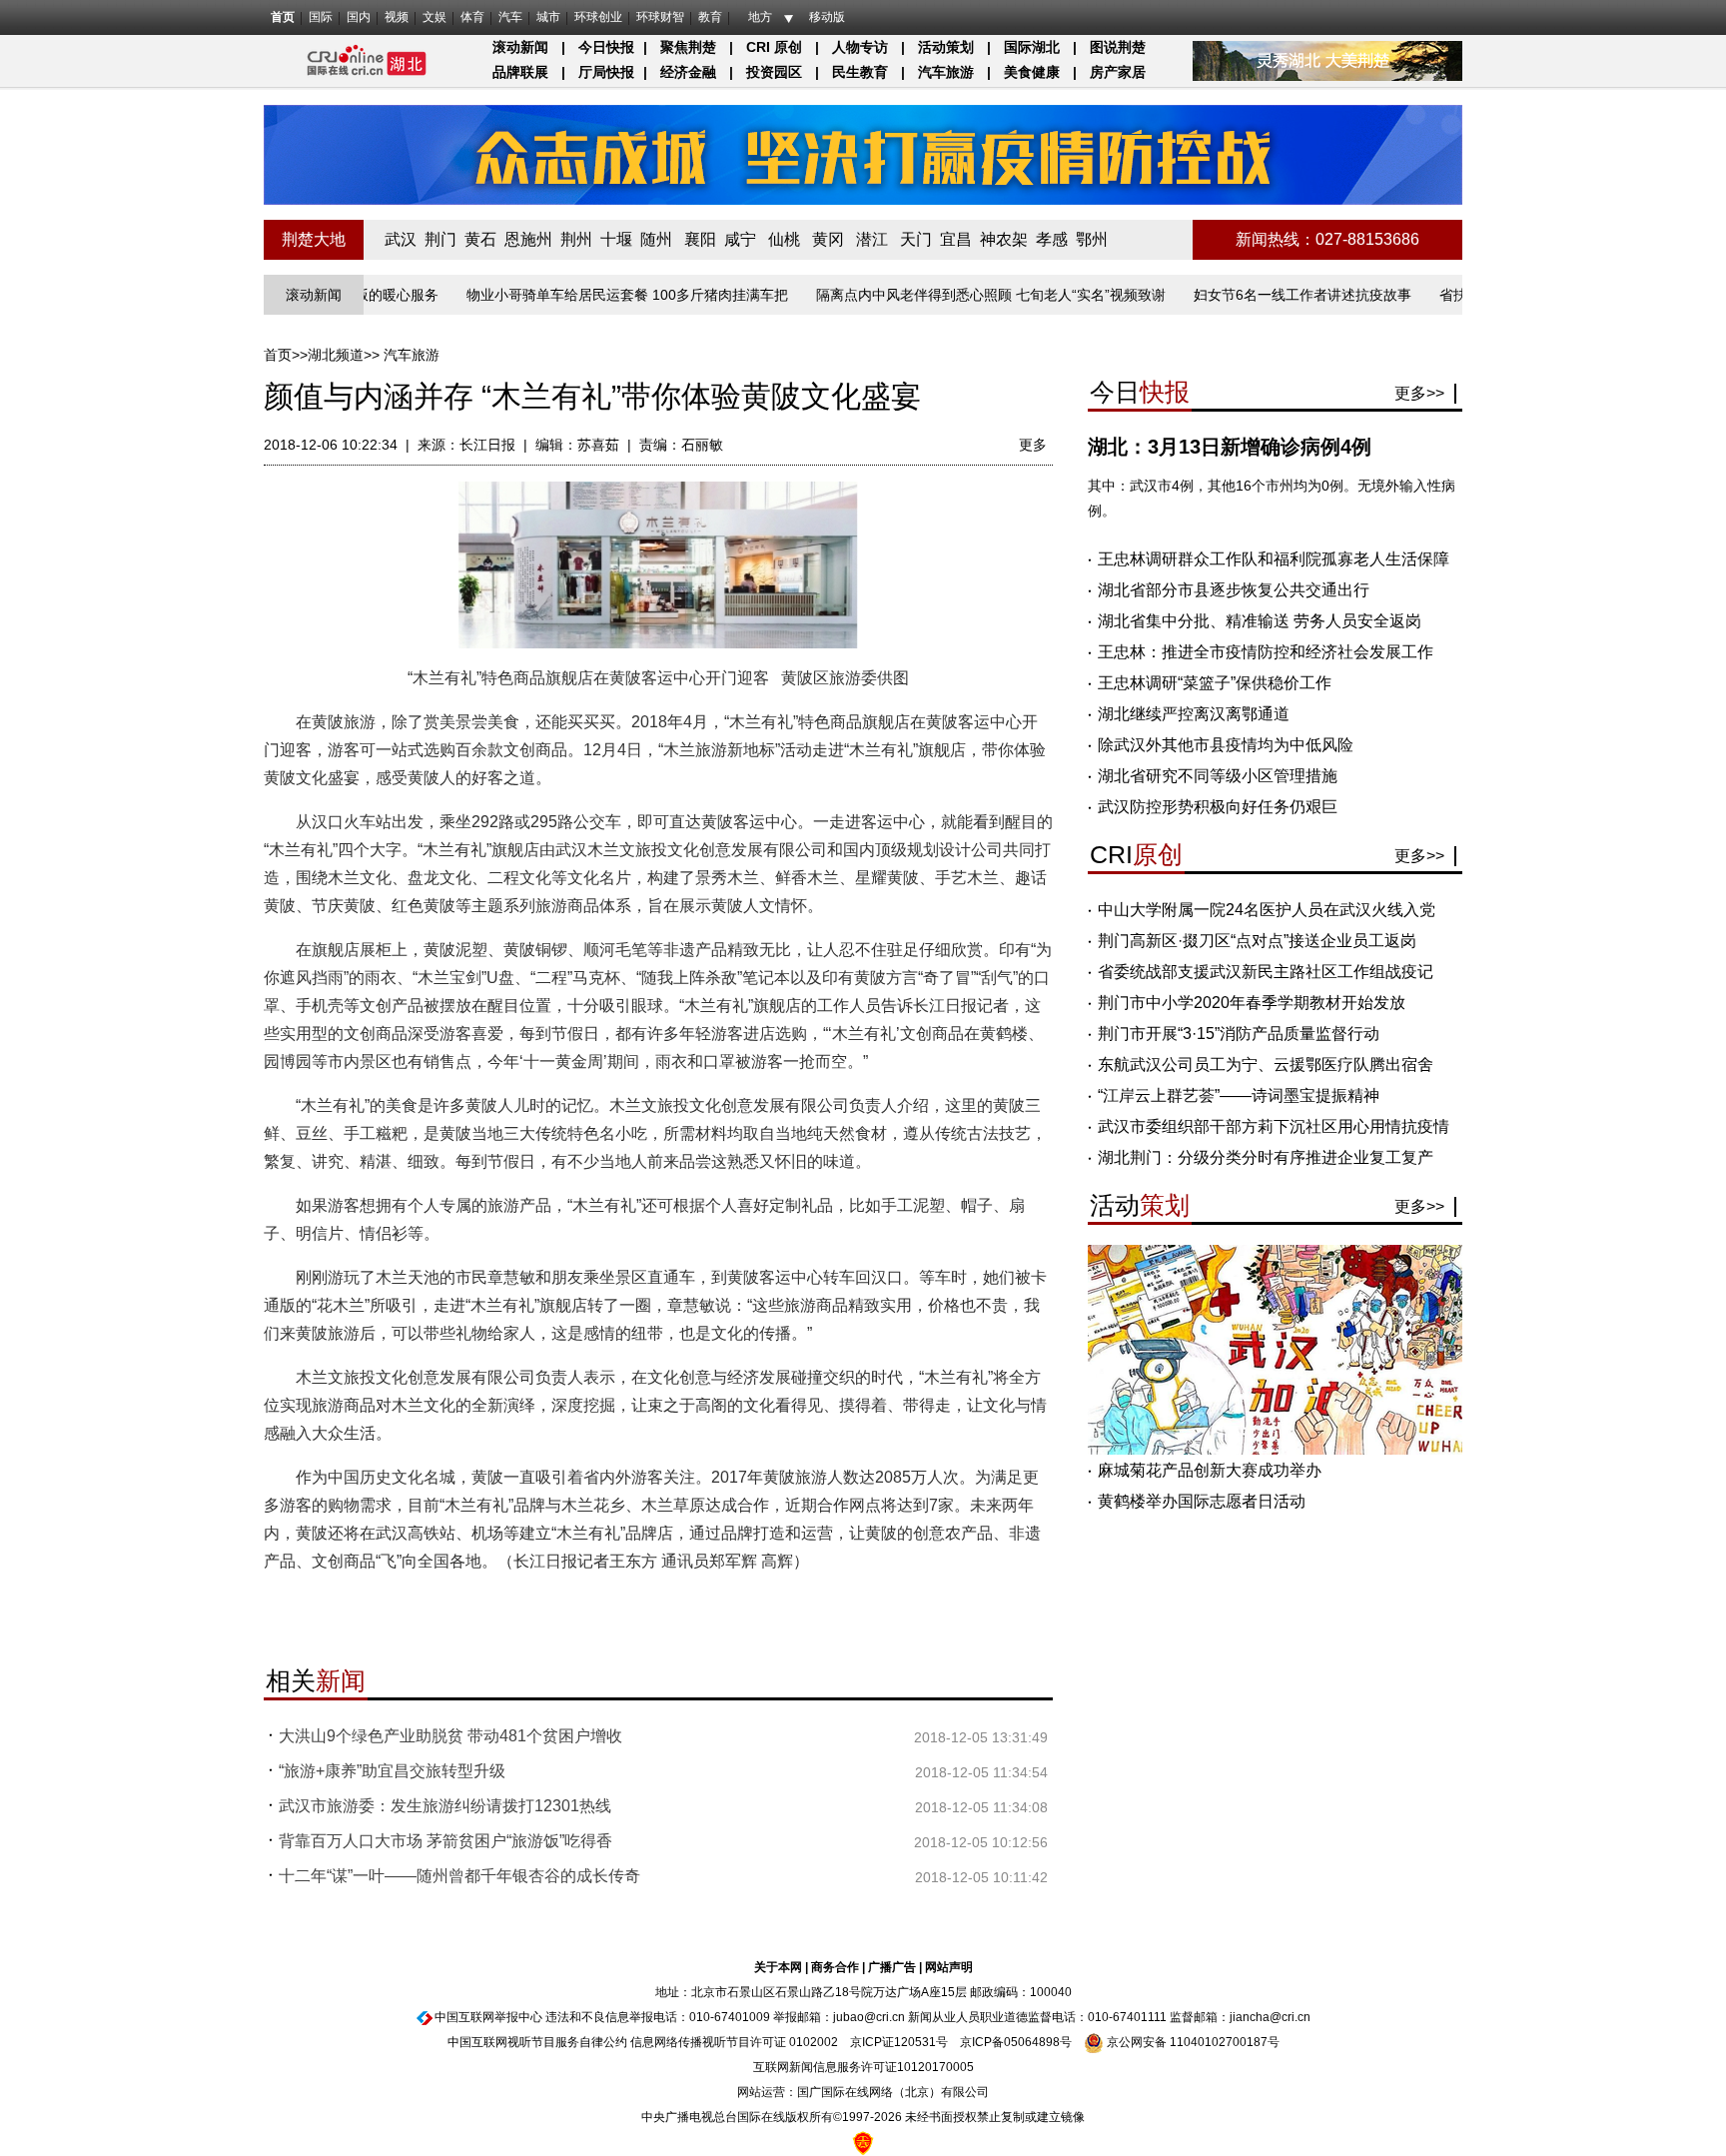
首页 (283, 17)
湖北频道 (336, 355)
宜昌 (956, 239)
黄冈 (828, 239)
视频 (397, 17)
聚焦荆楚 (688, 47)
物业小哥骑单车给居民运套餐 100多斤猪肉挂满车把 (581, 295)
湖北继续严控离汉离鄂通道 (1194, 714)
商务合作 (835, 1967)
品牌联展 (520, 72)
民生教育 (860, 72)
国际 (321, 17)
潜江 (872, 239)
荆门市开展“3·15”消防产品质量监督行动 (1239, 1034)
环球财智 (660, 17)
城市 (548, 17)
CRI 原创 (774, 47)
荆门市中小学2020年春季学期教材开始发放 (1252, 1003)
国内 (359, 17)
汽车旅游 (946, 72)
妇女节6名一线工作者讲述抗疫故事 (1257, 295)
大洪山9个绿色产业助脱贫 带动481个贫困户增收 (450, 1736)
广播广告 (892, 1967)
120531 (915, 2042)
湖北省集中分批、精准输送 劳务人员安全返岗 (1260, 621)
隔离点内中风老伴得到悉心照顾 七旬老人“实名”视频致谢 (945, 295)
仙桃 (784, 239)
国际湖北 (1032, 47)
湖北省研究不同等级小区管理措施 (1218, 776)
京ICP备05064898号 (1016, 2042)
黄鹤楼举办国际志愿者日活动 (1202, 1501)
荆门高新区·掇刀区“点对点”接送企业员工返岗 (1257, 941)
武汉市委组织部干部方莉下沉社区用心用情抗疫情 (1274, 1126)
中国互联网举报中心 (488, 2017)
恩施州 (528, 239)
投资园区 (774, 72)
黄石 (480, 239)
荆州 (576, 239)
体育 (472, 17)
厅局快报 (606, 72)
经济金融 (688, 72)
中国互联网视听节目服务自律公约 (537, 2042)
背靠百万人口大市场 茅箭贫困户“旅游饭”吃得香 (445, 1841)
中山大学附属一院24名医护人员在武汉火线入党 (1267, 910)
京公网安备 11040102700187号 (1192, 2042)
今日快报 (606, 47)
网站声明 (949, 1967)
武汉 (401, 239)
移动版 (827, 17)
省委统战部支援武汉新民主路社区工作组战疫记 (1266, 972)
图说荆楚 (1118, 47)
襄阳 (700, 239)
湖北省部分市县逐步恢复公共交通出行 (1234, 590)
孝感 (1052, 239)
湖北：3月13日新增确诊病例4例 (1230, 447)
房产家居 (1118, 72)
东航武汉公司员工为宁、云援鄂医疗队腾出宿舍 (1266, 1065)
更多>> (1419, 393)
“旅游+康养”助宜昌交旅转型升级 (392, 1771)
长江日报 (487, 445)
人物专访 (860, 47)
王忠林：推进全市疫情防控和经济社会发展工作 (1266, 652)
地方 (760, 17)
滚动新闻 (520, 47)
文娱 (434, 17)
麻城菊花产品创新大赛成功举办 (1210, 1470)
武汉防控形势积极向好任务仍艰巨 (1218, 807)
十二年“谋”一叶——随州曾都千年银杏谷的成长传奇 (459, 1876)
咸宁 (740, 239)
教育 (710, 17)
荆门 (440, 239)
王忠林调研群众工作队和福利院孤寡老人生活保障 (1274, 559)
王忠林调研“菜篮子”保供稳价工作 (1215, 683)
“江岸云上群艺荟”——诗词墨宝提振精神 (1239, 1095)
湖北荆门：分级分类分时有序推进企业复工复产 (1266, 1157)
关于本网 (778, 1967)
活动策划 (946, 47)
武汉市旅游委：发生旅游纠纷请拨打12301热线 (445, 1806)
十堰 (616, 239)
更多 (1033, 445)
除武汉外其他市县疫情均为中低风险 (1226, 745)
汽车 (510, 17)
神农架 (1004, 239)
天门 (916, 239)
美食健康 (1032, 72)
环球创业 (598, 17)
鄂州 (1092, 239)
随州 (656, 239)
